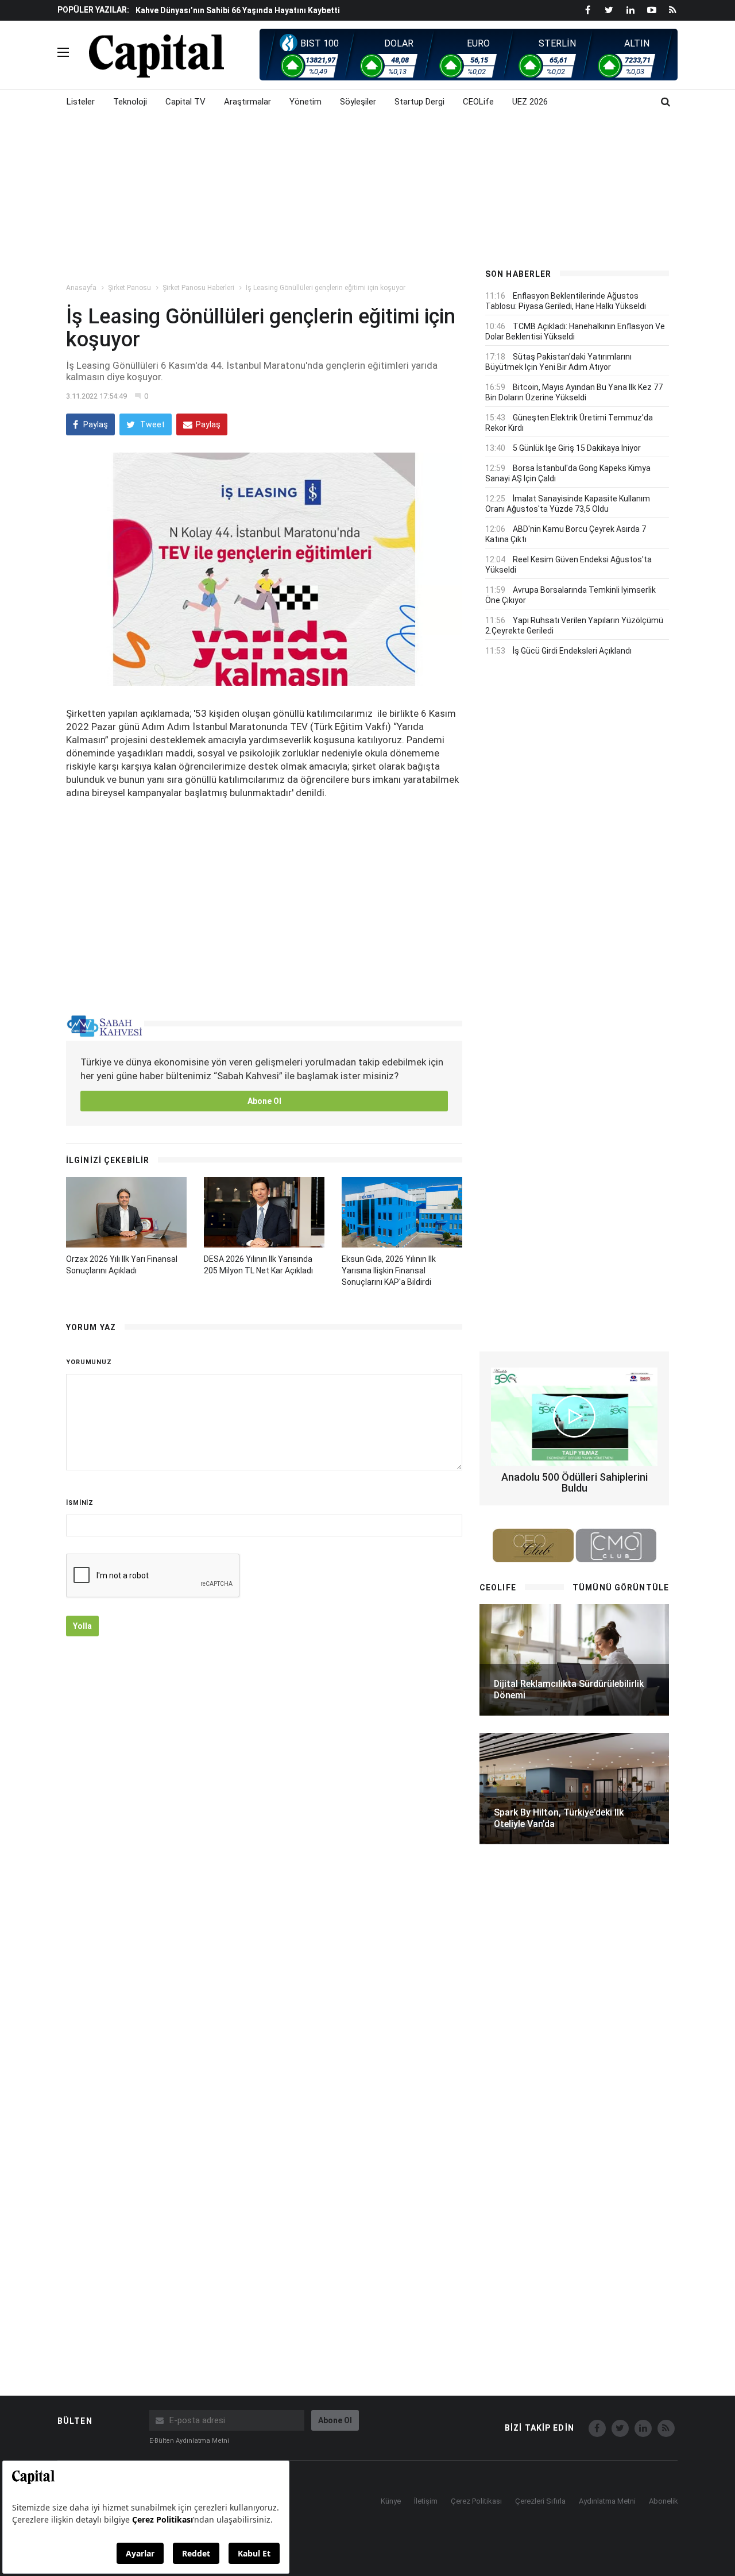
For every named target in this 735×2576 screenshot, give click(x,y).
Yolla (82, 1626)
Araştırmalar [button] (247, 102)
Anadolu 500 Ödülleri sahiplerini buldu (575, 1483)
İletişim (426, 2501)
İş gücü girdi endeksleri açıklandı (572, 651)
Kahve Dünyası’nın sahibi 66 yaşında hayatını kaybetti (238, 10)
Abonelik (664, 2501)
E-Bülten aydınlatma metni (189, 2441)
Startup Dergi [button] (419, 102)
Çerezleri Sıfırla (540, 2501)
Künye (391, 2501)
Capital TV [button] (185, 102)
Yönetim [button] (305, 102)
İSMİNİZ (80, 1503)
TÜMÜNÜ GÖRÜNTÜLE (621, 1588)
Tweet (152, 424)
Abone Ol (264, 1101)
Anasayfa (81, 288)
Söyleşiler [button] (358, 102)
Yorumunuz (89, 1362)
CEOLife (478, 102)
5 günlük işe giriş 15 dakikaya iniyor (577, 448)
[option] (300, 10)
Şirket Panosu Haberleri (198, 288)
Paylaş (95, 424)
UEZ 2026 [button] (530, 102)
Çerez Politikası (476, 2501)
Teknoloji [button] (130, 102)
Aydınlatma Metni (607, 2501)
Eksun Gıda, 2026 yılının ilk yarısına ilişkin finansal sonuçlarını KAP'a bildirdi (389, 1270)
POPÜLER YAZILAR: (93, 10)
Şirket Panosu (129, 288)
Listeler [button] (81, 102)
